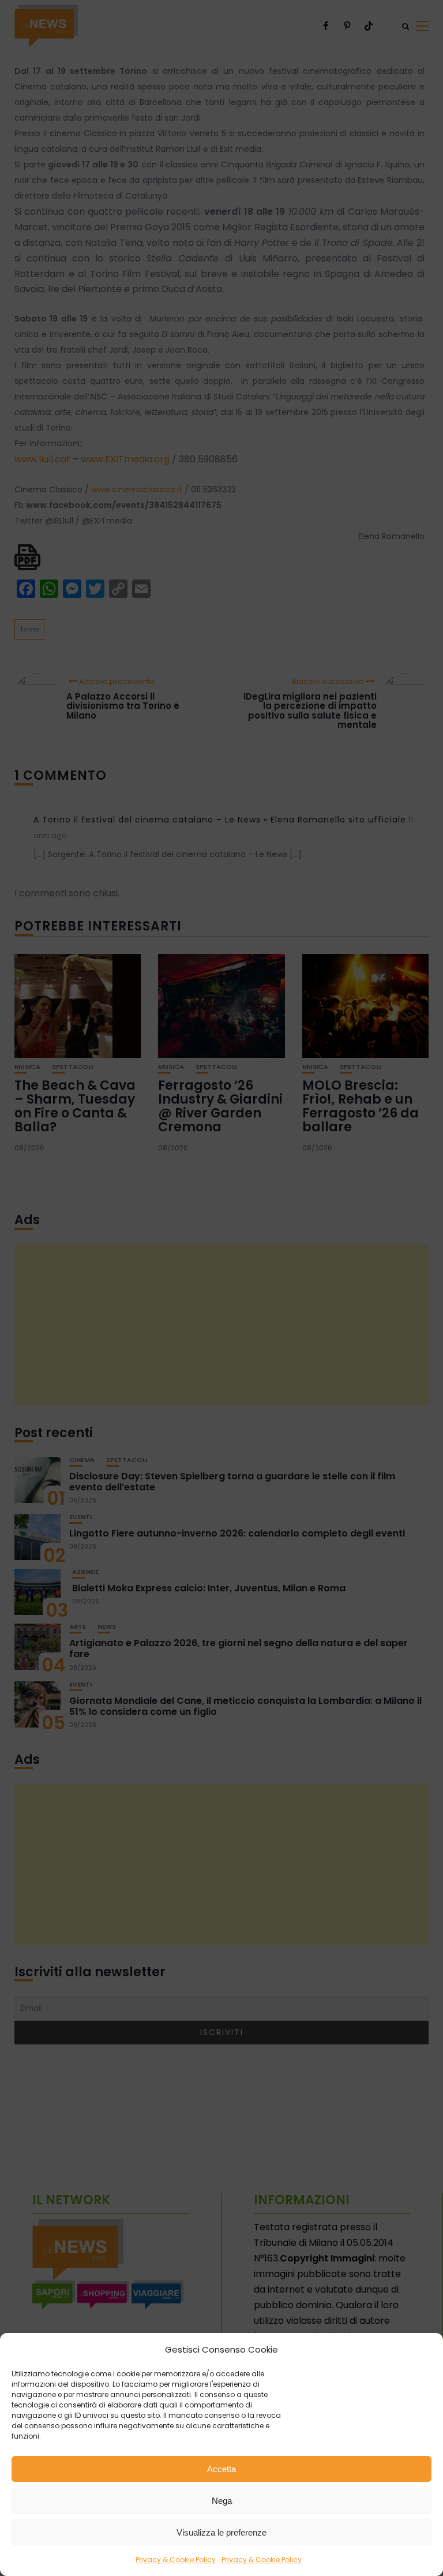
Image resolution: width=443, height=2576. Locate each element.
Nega (222, 2501)
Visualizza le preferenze (221, 2532)
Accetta (221, 2469)
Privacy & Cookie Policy (176, 2560)
